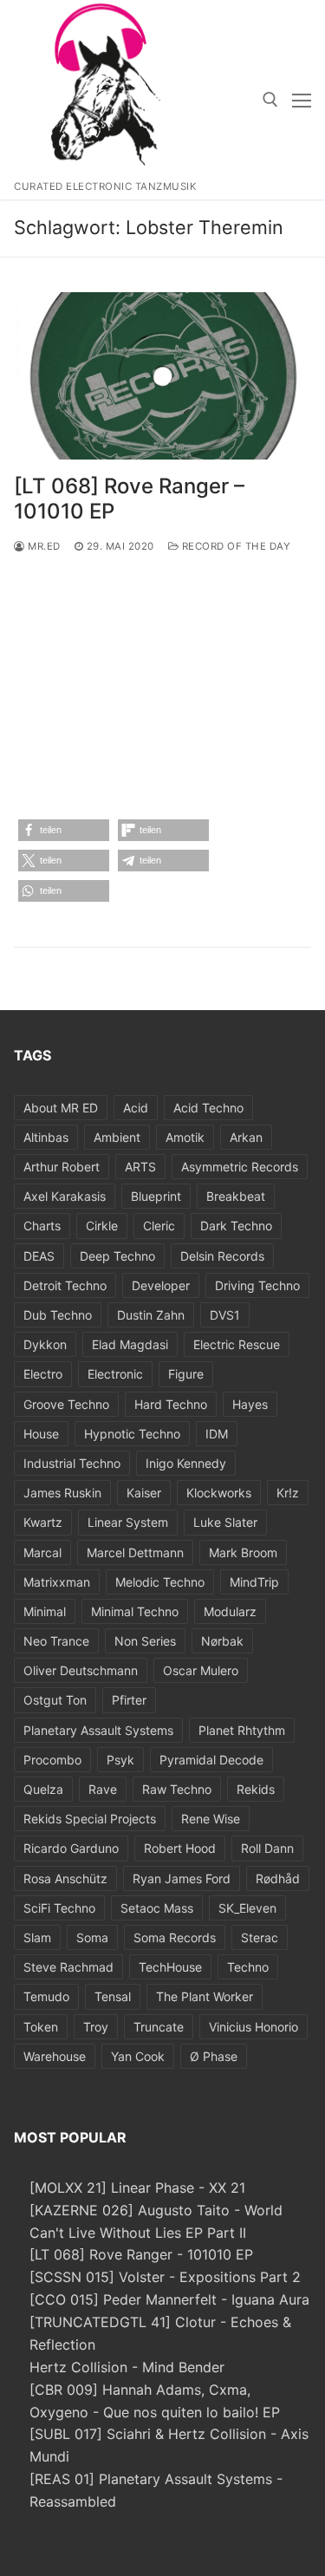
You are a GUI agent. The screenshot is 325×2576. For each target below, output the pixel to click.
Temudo (46, 1996)
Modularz (230, 1611)
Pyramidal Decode (211, 1760)
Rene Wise (211, 1819)
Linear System (128, 1522)
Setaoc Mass (157, 1908)
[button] (64, 830)
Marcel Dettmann (135, 1552)
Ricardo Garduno (71, 1848)
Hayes (250, 1404)
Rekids (256, 1789)
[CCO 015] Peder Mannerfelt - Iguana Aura (169, 2299)
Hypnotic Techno (132, 1434)
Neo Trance (56, 1641)
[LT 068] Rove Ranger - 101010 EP (141, 2254)
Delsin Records (222, 1256)
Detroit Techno (65, 1285)
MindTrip (254, 1582)
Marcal (42, 1552)
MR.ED (43, 546)
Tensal (113, 1996)
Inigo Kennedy (186, 1463)
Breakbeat (236, 1196)
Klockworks (219, 1493)
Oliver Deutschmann (81, 1670)
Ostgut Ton (55, 1700)
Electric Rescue (237, 1344)
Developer (161, 1285)
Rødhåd (278, 1878)
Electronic (115, 1374)
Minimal (45, 1611)
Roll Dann (267, 1848)
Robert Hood (180, 1848)
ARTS (140, 1167)
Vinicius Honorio (253, 2027)
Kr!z (288, 1493)
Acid (136, 1108)
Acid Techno (208, 1108)
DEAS (39, 1256)
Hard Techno (171, 1404)
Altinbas (46, 1137)
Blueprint (156, 1196)
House (41, 1434)
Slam (37, 1937)
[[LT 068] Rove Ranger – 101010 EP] (162, 376)
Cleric (159, 1226)
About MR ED (61, 1108)
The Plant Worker (205, 1996)
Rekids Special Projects (90, 1819)
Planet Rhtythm (242, 1730)
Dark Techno (236, 1226)
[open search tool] (270, 100)
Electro (43, 1374)
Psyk (120, 1760)
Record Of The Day (234, 546)
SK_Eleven (247, 1908)
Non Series (145, 1641)
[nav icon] (302, 100)
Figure (186, 1374)
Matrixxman (57, 1582)
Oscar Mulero (201, 1670)
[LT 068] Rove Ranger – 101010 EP (129, 499)
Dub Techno (58, 1315)
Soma (92, 1937)
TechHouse (170, 1967)
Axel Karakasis (65, 1196)
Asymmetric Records (240, 1167)
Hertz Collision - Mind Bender (127, 2367)
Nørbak (222, 1641)
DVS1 (225, 1315)
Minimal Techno (135, 1611)
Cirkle (102, 1226)
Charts (42, 1226)
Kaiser (144, 1493)
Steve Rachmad (68, 1967)
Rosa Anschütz (65, 1878)
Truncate (159, 2027)
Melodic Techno (160, 1582)
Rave (103, 1789)
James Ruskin (62, 1493)
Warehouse (55, 2056)
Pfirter (129, 1700)
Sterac (260, 1937)
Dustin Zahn (151, 1315)
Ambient (117, 1137)
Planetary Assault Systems (98, 1730)
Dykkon (45, 1344)
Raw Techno (177, 1789)
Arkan (246, 1137)
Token (41, 2027)
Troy (96, 2027)
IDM (217, 1434)
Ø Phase (214, 2056)
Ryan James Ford (182, 1878)
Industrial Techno (72, 1463)
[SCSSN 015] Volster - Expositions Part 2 (165, 2277)
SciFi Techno (59, 1908)
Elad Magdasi (130, 1344)
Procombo (52, 1760)
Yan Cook (138, 2056)
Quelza (43, 1789)
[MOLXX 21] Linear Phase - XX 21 (137, 2188)
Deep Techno (117, 1256)
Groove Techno (66, 1404)
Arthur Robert (62, 1167)
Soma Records (175, 1937)
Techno (248, 1967)
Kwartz (43, 1522)
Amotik (185, 1137)
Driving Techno (257, 1285)
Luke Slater (225, 1522)
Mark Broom (243, 1552)
